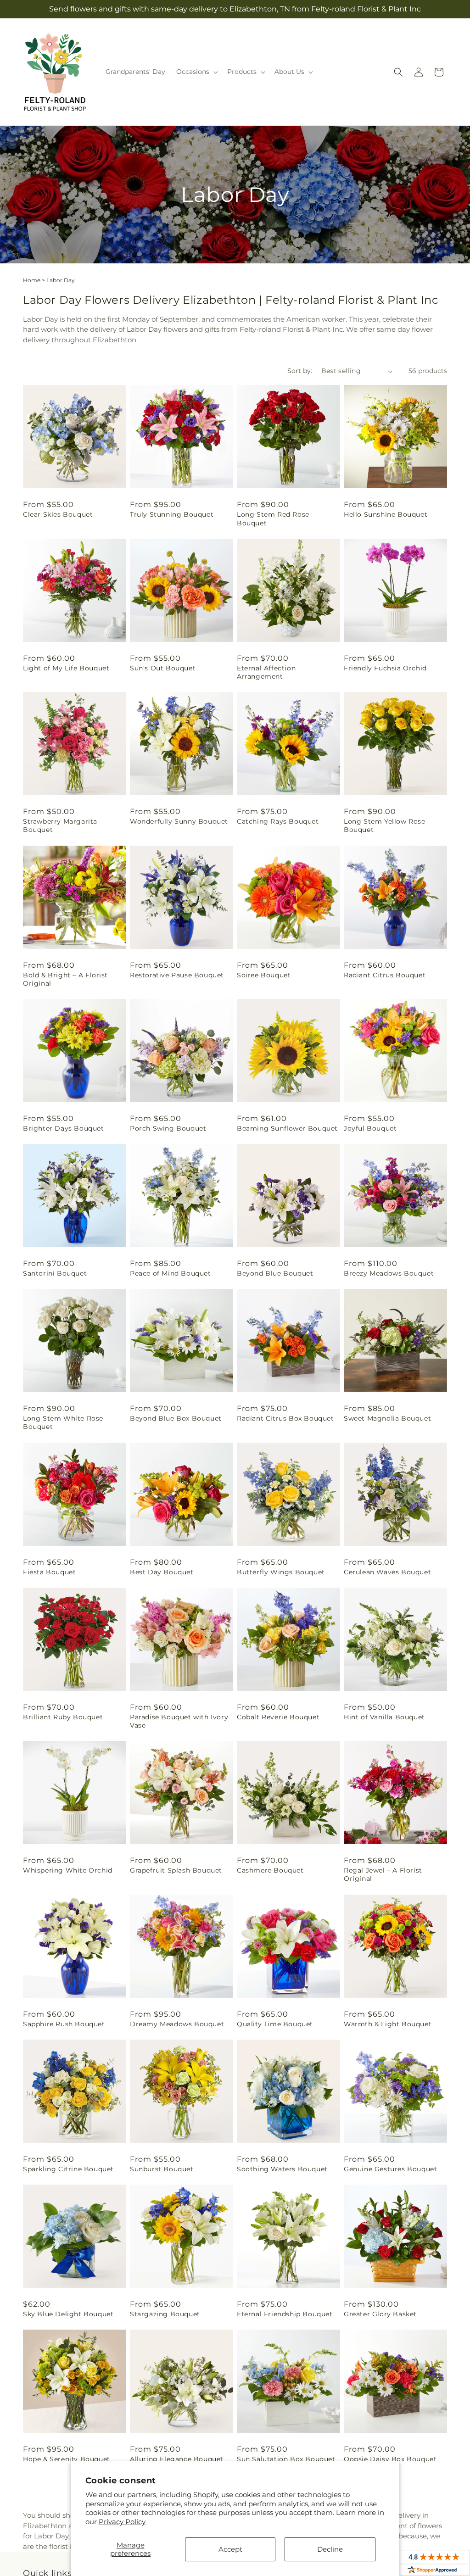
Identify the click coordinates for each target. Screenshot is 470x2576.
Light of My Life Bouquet (66, 668)
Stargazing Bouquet (165, 2314)
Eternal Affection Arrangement (266, 672)
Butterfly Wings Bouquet (281, 1572)
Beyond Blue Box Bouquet (176, 1418)
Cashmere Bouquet (270, 1870)
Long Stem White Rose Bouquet (63, 1422)
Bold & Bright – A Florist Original (65, 979)
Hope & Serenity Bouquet (67, 2459)
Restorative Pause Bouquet (177, 975)
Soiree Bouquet (264, 975)
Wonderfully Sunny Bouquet (179, 821)
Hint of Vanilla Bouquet (384, 1717)
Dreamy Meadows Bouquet (177, 2024)
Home (32, 280)
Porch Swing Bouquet (168, 1128)
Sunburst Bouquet (162, 2169)
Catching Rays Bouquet (278, 821)
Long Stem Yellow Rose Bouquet (385, 825)
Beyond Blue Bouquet (275, 1273)
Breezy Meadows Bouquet (389, 1273)
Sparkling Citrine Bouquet (68, 2169)
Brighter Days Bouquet (64, 1128)
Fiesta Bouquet (49, 1572)
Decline (330, 2549)
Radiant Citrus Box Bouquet (285, 1418)
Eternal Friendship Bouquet (285, 2314)
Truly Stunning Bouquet (172, 514)
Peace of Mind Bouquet (171, 1273)
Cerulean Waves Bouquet (387, 1572)
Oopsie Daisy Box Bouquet (390, 2459)
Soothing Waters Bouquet (282, 2169)
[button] (196, 72)
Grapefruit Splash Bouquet (176, 1870)
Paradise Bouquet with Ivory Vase (179, 1721)
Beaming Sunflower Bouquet (287, 1128)
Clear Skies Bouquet (58, 514)
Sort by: (300, 371)
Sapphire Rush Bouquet (64, 2024)
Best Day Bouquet (162, 1572)
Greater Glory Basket (380, 2314)
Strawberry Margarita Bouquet (60, 825)
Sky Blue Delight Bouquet (68, 2314)
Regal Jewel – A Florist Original (383, 1874)
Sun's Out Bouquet (163, 668)
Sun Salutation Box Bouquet (286, 2459)
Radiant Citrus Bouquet (385, 975)
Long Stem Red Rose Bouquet (273, 519)
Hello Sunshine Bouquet (386, 514)
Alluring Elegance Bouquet (177, 2459)
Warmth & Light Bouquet (388, 2024)
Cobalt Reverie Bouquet (278, 1717)
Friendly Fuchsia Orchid (385, 668)
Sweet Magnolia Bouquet (387, 1418)
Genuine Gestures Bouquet (390, 2169)
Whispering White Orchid (68, 1870)
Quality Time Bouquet (275, 2024)
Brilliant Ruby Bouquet (63, 1717)
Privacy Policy (122, 2522)
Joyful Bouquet (370, 1128)
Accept (230, 2549)
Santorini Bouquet (55, 1273)
